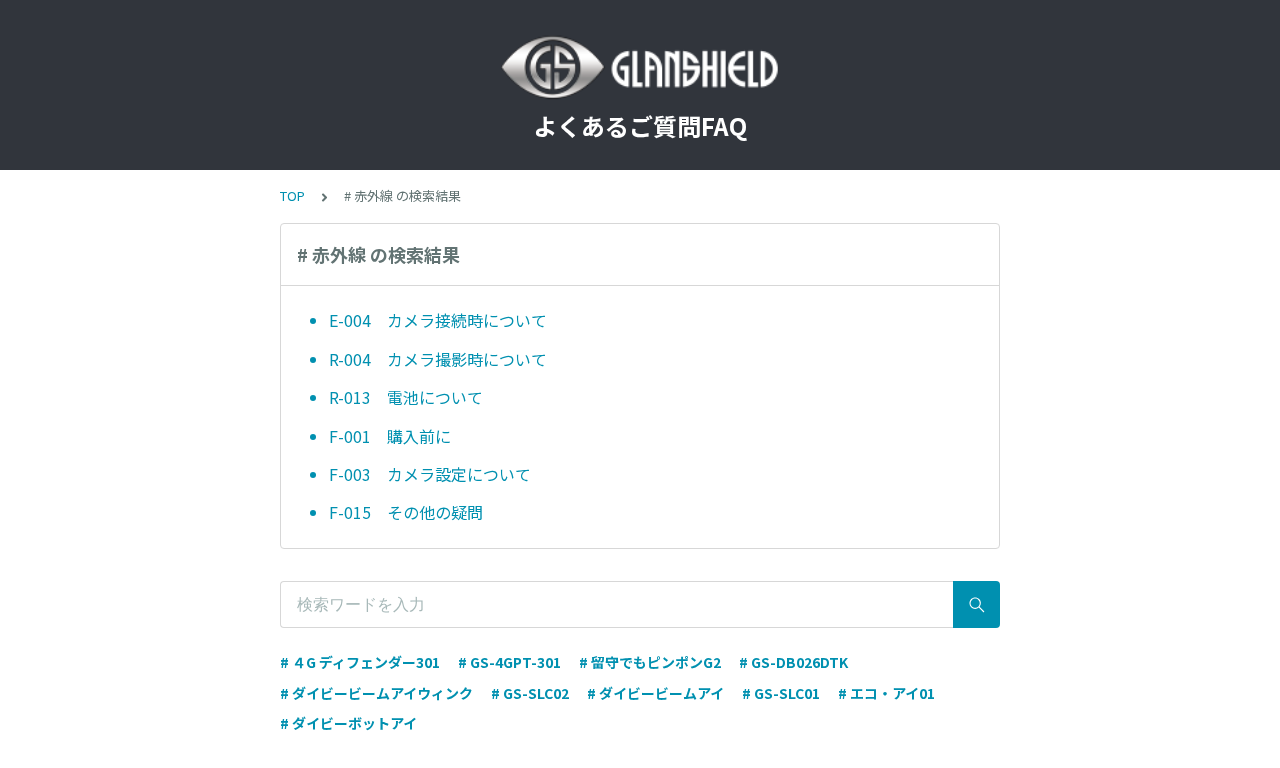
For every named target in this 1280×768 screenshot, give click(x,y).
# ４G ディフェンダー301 (360, 662)
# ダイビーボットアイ (348, 723)
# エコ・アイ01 (886, 693)
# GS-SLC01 (781, 693)
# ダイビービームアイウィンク (376, 693)
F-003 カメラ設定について (430, 474)
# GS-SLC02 (530, 693)
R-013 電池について (406, 397)
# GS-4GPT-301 (509, 662)
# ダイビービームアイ (655, 693)
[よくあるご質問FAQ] (640, 68)
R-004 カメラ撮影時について (438, 359)
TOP (292, 195)
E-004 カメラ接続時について (438, 320)
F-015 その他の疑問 (406, 512)
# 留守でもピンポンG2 (650, 662)
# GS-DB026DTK (793, 662)
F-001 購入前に (390, 436)
